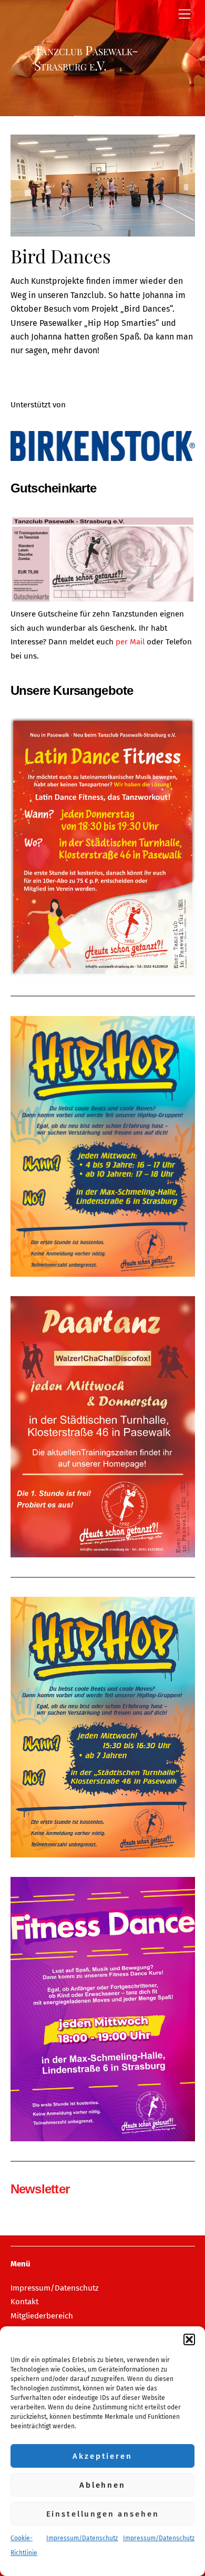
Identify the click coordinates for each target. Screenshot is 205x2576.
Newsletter (40, 2189)
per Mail (131, 642)
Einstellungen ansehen (103, 2514)
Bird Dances (61, 256)
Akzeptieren (102, 2456)
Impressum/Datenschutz (82, 2538)
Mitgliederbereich (42, 2316)
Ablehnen (102, 2485)
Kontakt (24, 2302)
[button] (189, 2339)
